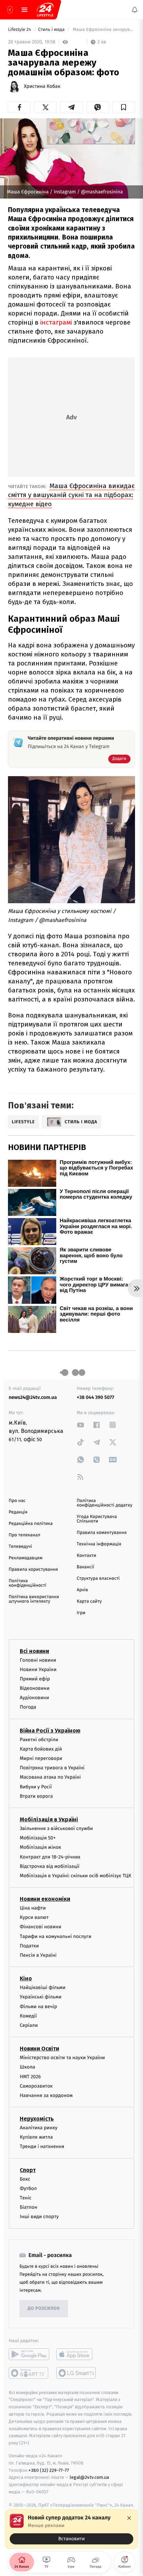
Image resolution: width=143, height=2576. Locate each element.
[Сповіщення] (135, 10)
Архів (82, 1590)
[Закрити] (129, 2518)
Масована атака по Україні (50, 1777)
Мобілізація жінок (40, 1847)
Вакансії (85, 1567)
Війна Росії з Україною (50, 1730)
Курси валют (34, 1917)
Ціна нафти (33, 1908)
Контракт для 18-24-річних (50, 1857)
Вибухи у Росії (36, 1786)
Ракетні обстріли (39, 1739)
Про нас (17, 1501)
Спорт (28, 2170)
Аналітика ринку (39, 2128)
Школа (27, 2067)
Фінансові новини (41, 1927)
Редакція (18, 1512)
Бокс (25, 2179)
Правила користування (33, 1570)
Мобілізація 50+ (38, 1838)
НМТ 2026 (30, 2076)
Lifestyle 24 (20, 30)
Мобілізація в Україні (49, 1819)
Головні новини (38, 1660)
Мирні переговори (41, 1758)
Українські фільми (41, 1997)
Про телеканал (24, 1535)
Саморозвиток (36, 2086)
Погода (28, 1707)
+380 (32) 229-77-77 (49, 2470)
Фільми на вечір (38, 2006)
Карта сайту (89, 1601)
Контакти (86, 1556)
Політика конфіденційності (28, 1583)
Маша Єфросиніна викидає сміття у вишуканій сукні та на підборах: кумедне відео (71, 495)
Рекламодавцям (26, 1558)
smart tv (29, 2373)
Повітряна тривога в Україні (52, 1768)
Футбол (28, 2188)
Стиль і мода (52, 30)
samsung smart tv (77, 2373)
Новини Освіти (39, 2049)
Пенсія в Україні (38, 1955)
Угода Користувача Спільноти (97, 1519)
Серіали (29, 2025)
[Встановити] (71, 2529)
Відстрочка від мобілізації (50, 1866)
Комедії (28, 2016)
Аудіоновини (34, 1698)
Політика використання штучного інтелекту (34, 1599)
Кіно (26, 1978)
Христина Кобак (42, 86)
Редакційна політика (31, 1524)
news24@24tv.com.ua (33, 1397)
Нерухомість (37, 2119)
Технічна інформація (99, 1544)
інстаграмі (57, 322)
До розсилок (44, 2309)
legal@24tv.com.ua (89, 2477)
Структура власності (98, 1579)
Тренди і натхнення (42, 2146)
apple (77, 2354)
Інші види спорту (39, 2217)
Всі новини (34, 1651)
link (81, 1425)
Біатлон (29, 2207)
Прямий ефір (35, 1679)
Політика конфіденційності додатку (104, 1503)
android (29, 2354)
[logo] (45, 10)
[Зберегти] (124, 107)
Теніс (26, 2198)
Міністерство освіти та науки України (62, 2058)
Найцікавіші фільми (43, 1987)
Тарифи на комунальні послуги (56, 1936)
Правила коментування (102, 1533)
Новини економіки (45, 1899)
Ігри (81, 1613)
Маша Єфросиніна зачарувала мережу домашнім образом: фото (103, 30)
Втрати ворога (36, 1796)
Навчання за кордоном (46, 2095)
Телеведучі (20, 1547)
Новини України (38, 1669)
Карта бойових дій (41, 1749)
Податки (29, 1945)
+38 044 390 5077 (95, 1397)
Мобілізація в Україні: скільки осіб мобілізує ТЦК (75, 1875)
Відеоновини (35, 1688)
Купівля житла (36, 2137)
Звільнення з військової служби (56, 1828)
